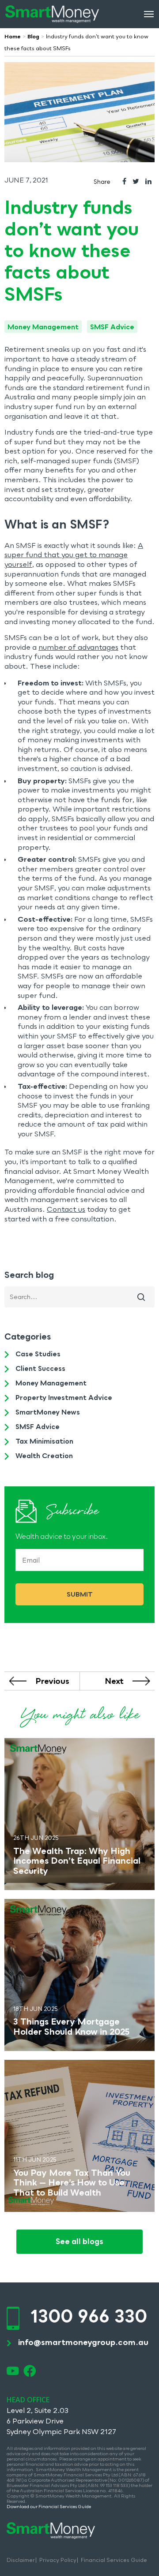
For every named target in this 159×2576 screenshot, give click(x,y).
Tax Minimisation (44, 1441)
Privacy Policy (58, 2560)
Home (13, 36)
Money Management (43, 327)
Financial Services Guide (114, 2560)
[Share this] (124, 182)
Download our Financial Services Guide (49, 2506)
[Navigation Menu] (149, 14)
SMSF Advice (112, 327)
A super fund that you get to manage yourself (74, 555)
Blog (33, 36)
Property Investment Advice (64, 1397)
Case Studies (38, 1354)
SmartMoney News (48, 1412)
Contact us (66, 1209)
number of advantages (78, 647)
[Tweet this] (136, 182)
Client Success (40, 1368)
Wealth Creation (44, 1456)
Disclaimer (21, 2560)
